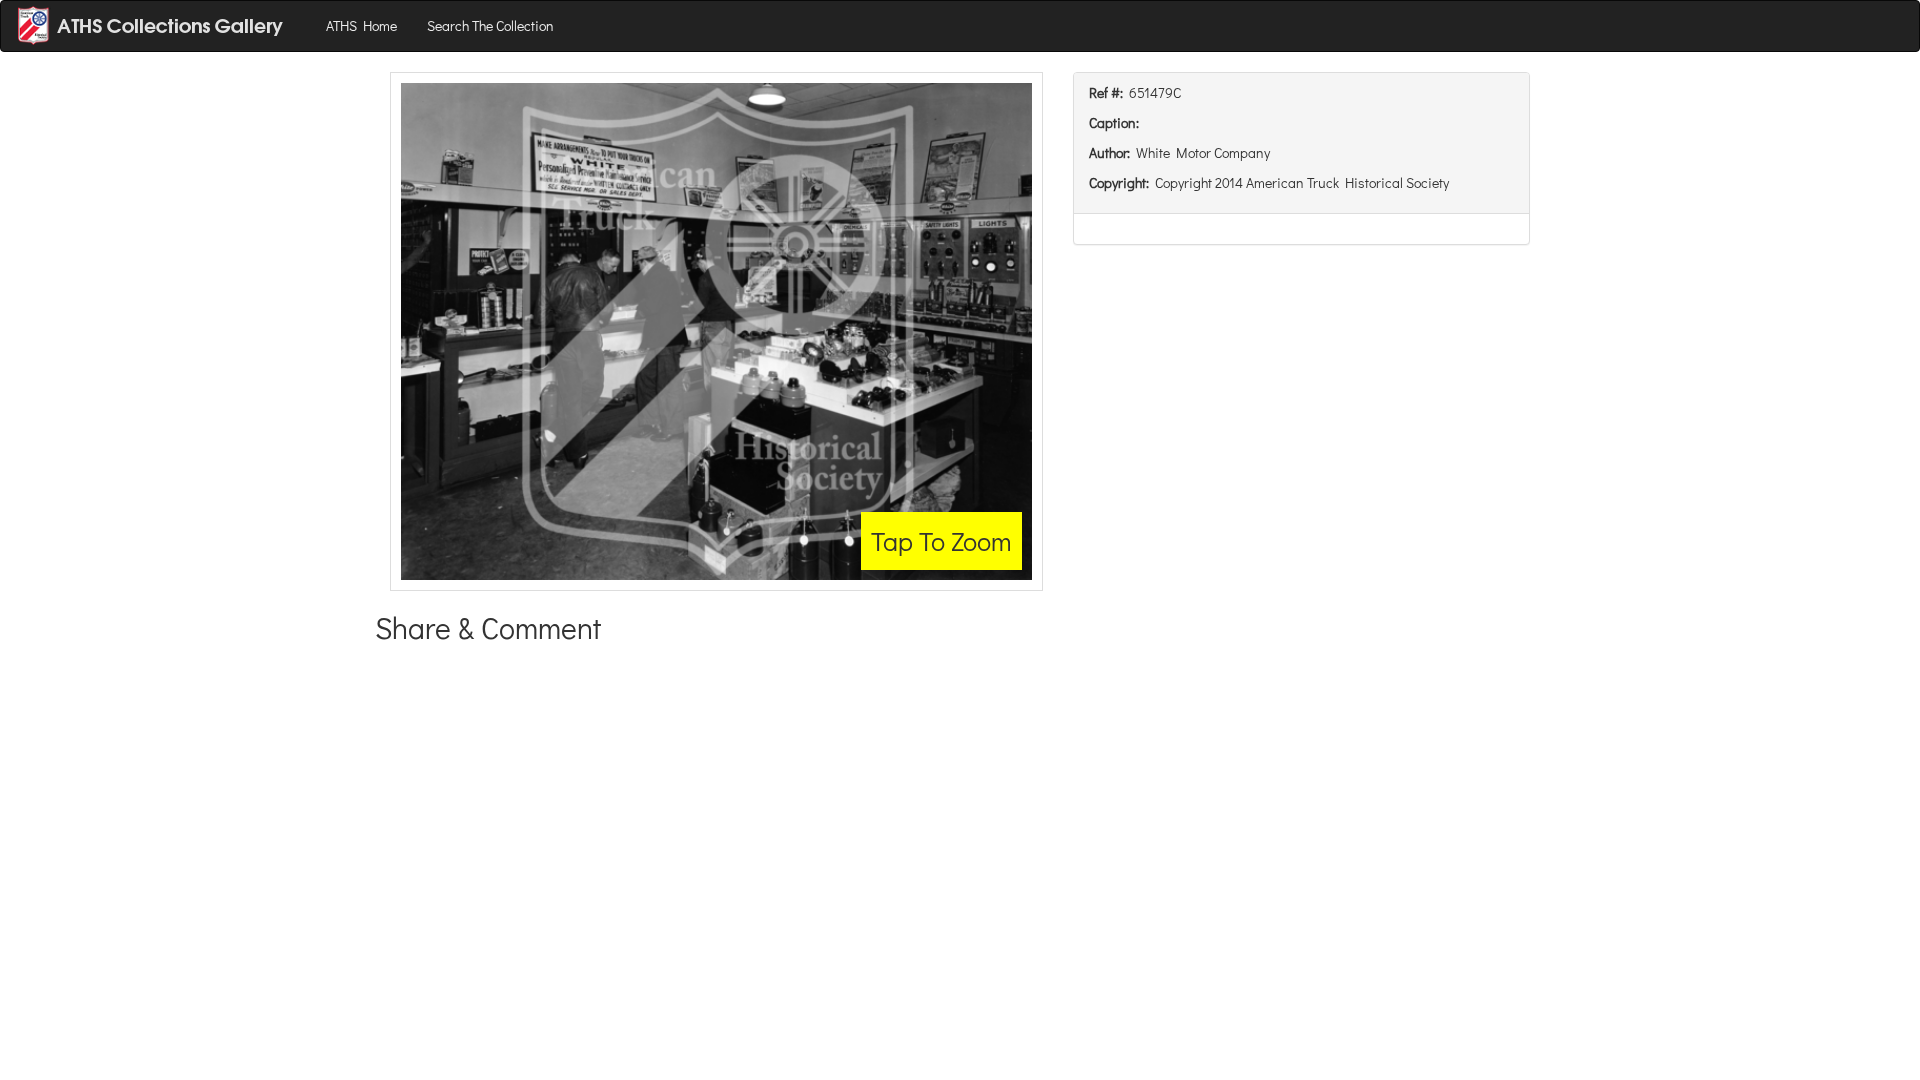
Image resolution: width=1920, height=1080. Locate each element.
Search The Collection (490, 25)
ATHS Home (361, 25)
